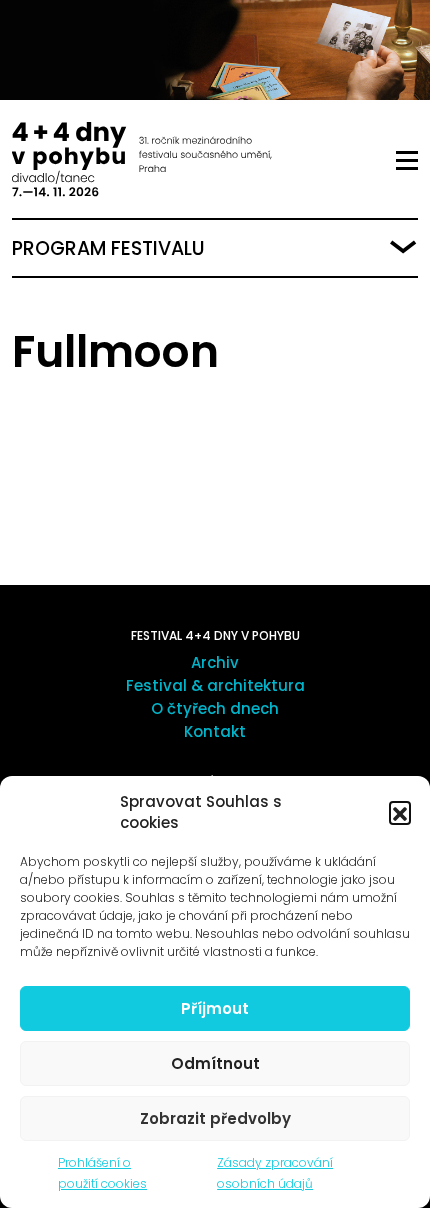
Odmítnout (215, 1063)
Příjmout (215, 1008)
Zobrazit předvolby (215, 1118)
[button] (400, 812)
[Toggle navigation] (407, 161)
